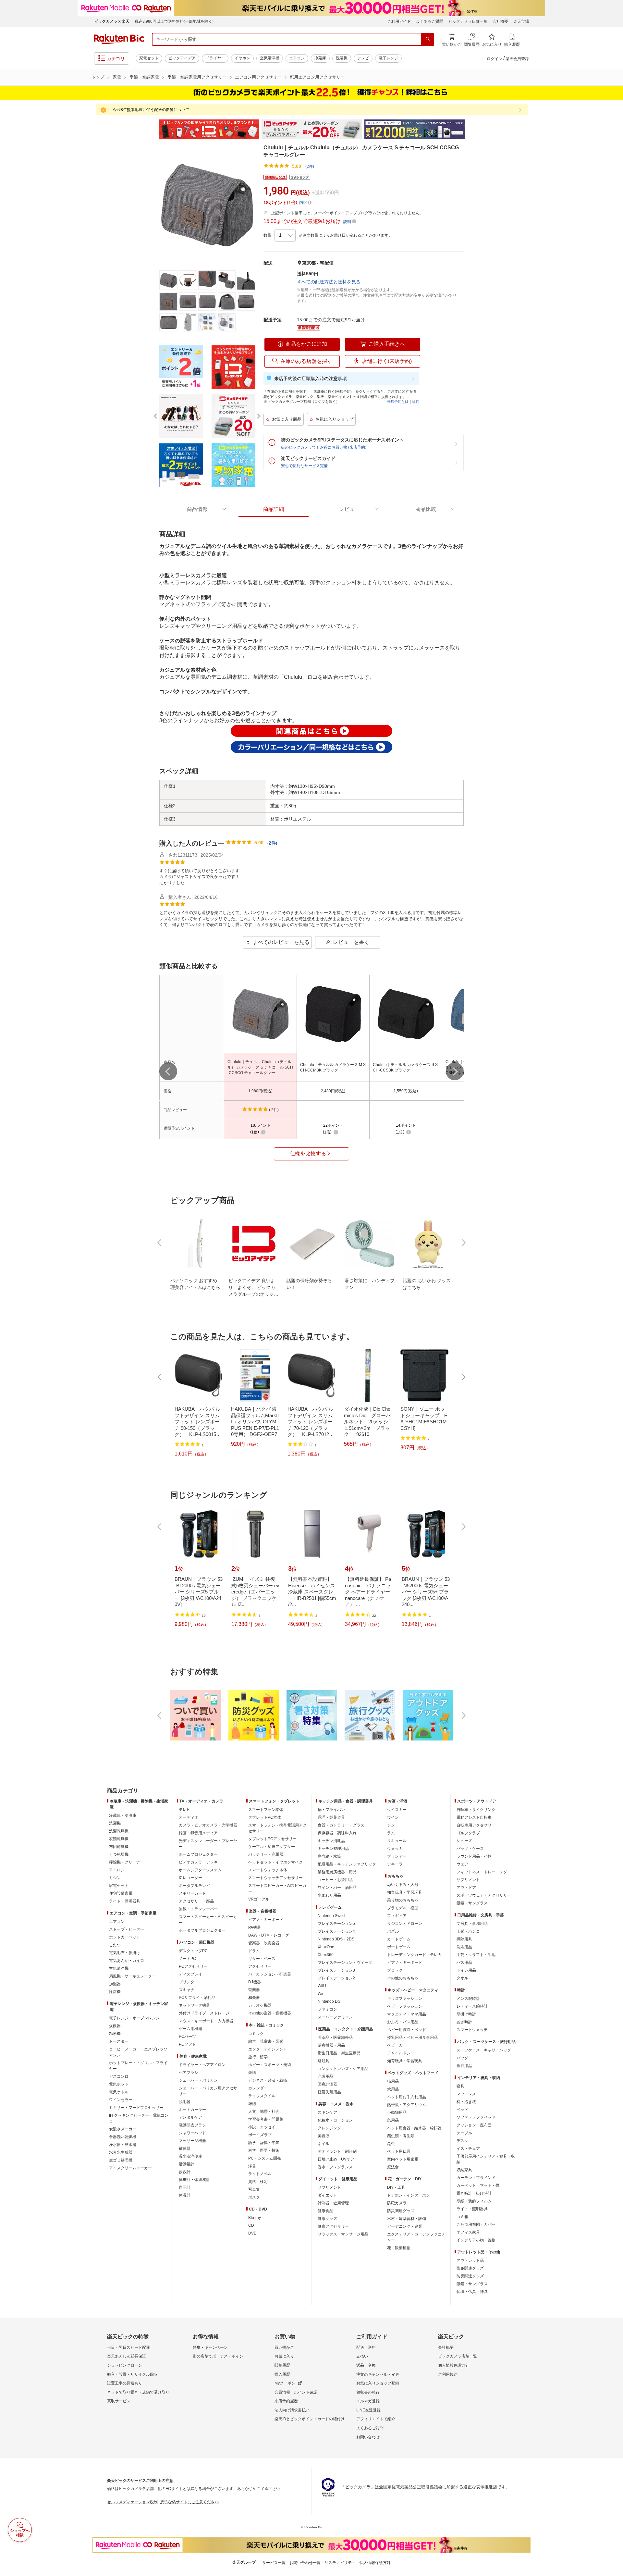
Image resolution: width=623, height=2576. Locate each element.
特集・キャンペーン (210, 2347)
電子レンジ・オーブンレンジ (134, 2018)
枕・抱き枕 (466, 2102)
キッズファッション (405, 1999)
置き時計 (464, 2022)
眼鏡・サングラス (472, 1903)
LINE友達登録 (368, 2410)
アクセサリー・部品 (196, 1901)
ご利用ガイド (399, 21)
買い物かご (284, 2347)
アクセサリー (260, 1966)
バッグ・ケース (470, 1849)
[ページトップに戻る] (614, 1778)
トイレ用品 (466, 1970)
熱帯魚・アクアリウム (407, 2105)
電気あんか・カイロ (127, 1961)
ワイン (393, 1817)
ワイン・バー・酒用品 (337, 1888)
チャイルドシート (403, 2053)
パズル (393, 1931)
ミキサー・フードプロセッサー (136, 2108)
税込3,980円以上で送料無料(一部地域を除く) (174, 21)
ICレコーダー (190, 1878)
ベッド (462, 2110)
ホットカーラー (192, 2110)
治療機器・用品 (331, 2045)
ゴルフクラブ (468, 1833)
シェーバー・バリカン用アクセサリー (208, 2091)
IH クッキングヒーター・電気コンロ (139, 2118)
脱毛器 (185, 2102)
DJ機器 (255, 1982)
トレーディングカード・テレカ (414, 1955)
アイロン (117, 1870)
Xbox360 (326, 1955)
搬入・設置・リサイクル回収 (132, 2374)
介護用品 (325, 2076)
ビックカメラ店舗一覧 (468, 21)
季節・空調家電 (144, 77)
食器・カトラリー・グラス (341, 1825)
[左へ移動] (168, 1071)
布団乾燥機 (119, 1847)
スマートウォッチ (472, 2030)
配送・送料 (366, 2347)
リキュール (397, 1841)
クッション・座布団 (474, 2125)
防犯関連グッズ (470, 2268)
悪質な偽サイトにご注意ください (189, 2502)
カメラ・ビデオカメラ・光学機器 (208, 1825)
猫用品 (393, 2081)
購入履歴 (282, 2374)
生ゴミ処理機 (121, 2160)
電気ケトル (119, 2092)
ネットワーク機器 (194, 2005)
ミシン (115, 1878)
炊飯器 (115, 2026)
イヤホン (242, 58)
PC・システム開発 (265, 2158)
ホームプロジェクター (198, 1854)
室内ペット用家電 (403, 2159)
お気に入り (284, 2356)
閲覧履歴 (282, 2365)
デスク (462, 2141)
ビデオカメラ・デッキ (198, 1862)
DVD (252, 2233)
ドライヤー (215, 58)
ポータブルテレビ (194, 1886)
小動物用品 (397, 2112)
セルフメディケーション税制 (132, 2502)
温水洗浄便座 (190, 2156)
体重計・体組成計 (194, 2180)
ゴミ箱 (462, 2217)
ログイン (495, 59)
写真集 (254, 2189)
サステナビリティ (340, 2563)
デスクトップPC (193, 1951)
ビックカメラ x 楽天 (112, 21)
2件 (272, 843)
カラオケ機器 (260, 2005)
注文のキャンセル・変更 (378, 2374)
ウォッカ (395, 1849)
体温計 (185, 2195)
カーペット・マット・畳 (478, 2186)
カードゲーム (399, 1939)
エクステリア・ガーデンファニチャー (416, 2237)
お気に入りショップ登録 (378, 2383)
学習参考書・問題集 (266, 2119)
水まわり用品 (329, 1895)
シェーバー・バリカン (198, 2080)
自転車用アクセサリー (476, 1825)
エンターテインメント (268, 2049)
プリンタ (187, 1982)
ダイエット (327, 2195)
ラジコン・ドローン (405, 1924)
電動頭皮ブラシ (192, 2125)
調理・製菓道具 (331, 1817)
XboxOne (326, 1947)
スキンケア (327, 2112)
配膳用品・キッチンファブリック (347, 1864)
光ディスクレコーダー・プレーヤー (208, 1844)
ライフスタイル (262, 2096)
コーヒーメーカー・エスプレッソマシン (138, 2052)
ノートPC (187, 1959)
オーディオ (189, 1817)
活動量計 (187, 2164)
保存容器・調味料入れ (337, 1833)
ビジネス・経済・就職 (268, 2080)
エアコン (297, 58)
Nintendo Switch (332, 1916)
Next (470, 129)
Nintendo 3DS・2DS (336, 1939)
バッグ (462, 2058)
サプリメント (329, 2187)
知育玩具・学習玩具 (405, 1892)
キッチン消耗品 (331, 1841)
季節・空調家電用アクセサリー (197, 77)
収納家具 (464, 2170)
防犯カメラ (397, 2203)
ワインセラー (121, 2100)
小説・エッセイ (262, 2127)
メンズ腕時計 (468, 1999)
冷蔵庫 (320, 58)
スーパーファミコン (335, 2017)
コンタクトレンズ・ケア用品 (343, 2069)
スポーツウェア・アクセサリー (484, 1895)
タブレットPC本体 (265, 1817)
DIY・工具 (396, 2187)
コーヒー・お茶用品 (335, 1880)
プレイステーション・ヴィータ (345, 1963)
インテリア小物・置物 (476, 2240)
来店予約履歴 (286, 2401)
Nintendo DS (329, 2001)
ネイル (324, 2144)
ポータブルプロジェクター (202, 1930)
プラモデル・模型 (403, 1908)
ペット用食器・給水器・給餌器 (414, 2128)
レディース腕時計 (472, 2006)
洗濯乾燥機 (119, 1831)
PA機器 (255, 1927)
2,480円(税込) (333, 1091)
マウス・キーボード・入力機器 (206, 2021)
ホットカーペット (125, 1937)
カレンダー (258, 2088)
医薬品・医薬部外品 (335, 2037)
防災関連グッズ (401, 2211)
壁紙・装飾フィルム (474, 2201)
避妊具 (324, 2061)
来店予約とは (398, 402)
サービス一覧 (274, 2563)
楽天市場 (521, 21)
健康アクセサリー (333, 2226)
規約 (416, 402)
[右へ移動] (455, 1071)
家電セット (149, 58)
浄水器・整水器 (123, 2145)
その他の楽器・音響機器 (270, 2013)
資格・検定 (258, 2182)
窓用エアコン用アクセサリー (317, 77)
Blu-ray (255, 2218)
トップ (98, 77)
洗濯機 (342, 58)
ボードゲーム (399, 1947)
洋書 (252, 2166)
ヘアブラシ (189, 2073)
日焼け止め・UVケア (336, 2159)
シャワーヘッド (192, 2133)
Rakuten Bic (119, 39)
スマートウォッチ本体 (268, 1870)
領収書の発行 (368, 2392)
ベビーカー (397, 2045)
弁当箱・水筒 (329, 1856)
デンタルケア (190, 2117)
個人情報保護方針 (454, 2365)
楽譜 (252, 2073)
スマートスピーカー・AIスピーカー (208, 1920)
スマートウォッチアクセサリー (275, 1878)
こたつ (115, 1945)
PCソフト (187, 2044)
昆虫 (391, 2144)
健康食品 (325, 2211)
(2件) (310, 167)
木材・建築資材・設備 (407, 2219)
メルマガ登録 (368, 2401)
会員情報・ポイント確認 (296, 2392)
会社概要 (500, 21)
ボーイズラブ (260, 2135)
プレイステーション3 (336, 1970)
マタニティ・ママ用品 (407, 2014)
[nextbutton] (463, 1243)
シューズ (464, 1841)
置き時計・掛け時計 (474, 2193)
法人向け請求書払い (292, 2410)
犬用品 (393, 2089)
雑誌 (252, 2104)
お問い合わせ (368, 2437)
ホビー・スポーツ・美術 (270, 2065)
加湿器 (115, 1984)
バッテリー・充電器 (266, 1854)
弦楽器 (254, 1990)
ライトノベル (260, 2174)
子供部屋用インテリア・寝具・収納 (486, 2159)
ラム (391, 1833)
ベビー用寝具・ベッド (407, 2030)
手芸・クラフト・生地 (476, 1955)
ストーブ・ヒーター (127, 1929)
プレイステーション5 (336, 1924)
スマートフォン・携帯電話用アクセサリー (277, 1828)
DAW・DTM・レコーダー (271, 1935)
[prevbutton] (160, 1243)
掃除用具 (464, 1939)
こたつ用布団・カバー (476, 2224)
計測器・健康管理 (333, 2203)
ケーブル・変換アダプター (272, 1847)
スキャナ (187, 1990)
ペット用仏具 (399, 2151)
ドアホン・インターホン (409, 2195)
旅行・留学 (258, 2057)
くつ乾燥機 (119, 1854)
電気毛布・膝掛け (125, 1953)
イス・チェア (468, 2149)
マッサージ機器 (192, 2141)
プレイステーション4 (336, 1931)
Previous (153, 129)
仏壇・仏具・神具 (472, 2292)
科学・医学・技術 (264, 2150)
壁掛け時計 (466, 2014)
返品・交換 (366, 2365)
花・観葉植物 (399, 2248)
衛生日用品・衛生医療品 (339, 2053)
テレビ (363, 58)
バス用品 (464, 1963)
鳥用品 (393, 2120)
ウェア (462, 1864)
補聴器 (185, 2149)
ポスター (256, 2197)
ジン (391, 1825)
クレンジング (329, 2128)
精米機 (115, 2034)
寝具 (460, 2086)
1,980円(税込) (260, 1091)
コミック (256, 2034)
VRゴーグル (259, 1899)
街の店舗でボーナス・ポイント (220, 2356)
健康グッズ (327, 2219)
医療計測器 (327, 2084)
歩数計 (185, 2172)
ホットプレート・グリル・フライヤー (138, 2066)
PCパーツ (187, 2037)
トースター (119, 2041)
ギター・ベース (262, 1959)
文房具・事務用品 (472, 1924)
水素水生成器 (121, 2152)
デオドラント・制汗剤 (337, 2151)
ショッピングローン (125, 2365)
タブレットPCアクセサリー (272, 1839)
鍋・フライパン (331, 1810)
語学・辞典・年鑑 (264, 2143)
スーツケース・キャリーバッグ (484, 2050)
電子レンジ (388, 58)
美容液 (324, 2136)
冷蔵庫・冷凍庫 (123, 1815)
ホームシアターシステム (200, 1870)
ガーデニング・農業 (405, 2226)
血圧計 (185, 2187)
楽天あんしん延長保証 (127, 2356)
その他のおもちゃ (403, 1978)
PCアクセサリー (193, 1966)
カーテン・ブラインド (476, 2178)
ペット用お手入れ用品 (407, 2097)
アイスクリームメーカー (130, 2168)
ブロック (395, 1970)
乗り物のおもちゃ (403, 1900)
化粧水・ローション (335, 2120)
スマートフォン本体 (266, 1810)
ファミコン (327, 2009)
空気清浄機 (270, 58)
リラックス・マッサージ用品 (343, 2234)
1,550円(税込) (406, 1091)
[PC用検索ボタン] (428, 39)
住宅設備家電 (121, 1893)
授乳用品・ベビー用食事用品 (412, 2037)
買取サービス (119, 2401)
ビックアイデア (182, 58)
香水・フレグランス (335, 2167)
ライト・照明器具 (125, 1901)
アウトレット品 (470, 2260)
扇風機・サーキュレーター (132, 1976)
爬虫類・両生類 (401, 2136)
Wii (320, 1994)
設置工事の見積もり (125, 2383)
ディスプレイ (190, 1974)
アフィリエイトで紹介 (376, 2419)
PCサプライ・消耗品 (197, 1998)
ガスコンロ (119, 2076)
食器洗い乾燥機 (123, 2137)
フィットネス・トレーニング (482, 1872)
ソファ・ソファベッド (476, 2117)
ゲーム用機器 (190, 2029)
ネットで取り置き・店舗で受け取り (138, 2392)
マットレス (466, 2094)
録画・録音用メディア (198, 1833)
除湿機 (115, 1992)
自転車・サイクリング (476, 1810)
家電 (117, 77)
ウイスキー (397, 1810)
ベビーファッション (405, 2006)
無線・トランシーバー (198, 1909)
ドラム (254, 1951)
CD (251, 2225)
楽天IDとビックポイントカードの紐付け (310, 2419)
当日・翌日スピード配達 (128, 2347)
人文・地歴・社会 (264, 2112)
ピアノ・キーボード (266, 1920)
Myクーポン (285, 2383)
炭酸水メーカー (123, 2129)
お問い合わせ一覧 (305, 2563)
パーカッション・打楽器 (270, 1974)
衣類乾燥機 (119, 1839)
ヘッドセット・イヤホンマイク (275, 1862)
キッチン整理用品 (333, 1849)
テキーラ (395, 1864)
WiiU (322, 1986)
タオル (462, 1978)
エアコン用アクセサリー (258, 77)
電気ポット (119, 2084)
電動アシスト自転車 (474, 1817)
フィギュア (397, 1916)
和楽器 (254, 1998)
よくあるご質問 (430, 21)
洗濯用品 (464, 1947)
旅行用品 (464, 2066)
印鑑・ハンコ (468, 1931)
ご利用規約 (448, 2374)
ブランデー (397, 1856)
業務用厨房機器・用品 (337, 1872)
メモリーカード (192, 1893)
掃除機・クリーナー (127, 1862)
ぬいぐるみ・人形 (403, 1885)
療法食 (393, 2167)
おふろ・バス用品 (403, 2022)
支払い (362, 2356)
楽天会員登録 (517, 59)
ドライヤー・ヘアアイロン (202, 2065)
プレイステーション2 (336, 1978)
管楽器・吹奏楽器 (264, 1943)
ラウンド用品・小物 (474, 1856)
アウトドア (466, 1888)
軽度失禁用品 (329, 2092)
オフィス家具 (468, 2232)
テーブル (464, 2133)
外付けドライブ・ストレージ (204, 2013)
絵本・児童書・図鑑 (266, 2041)
